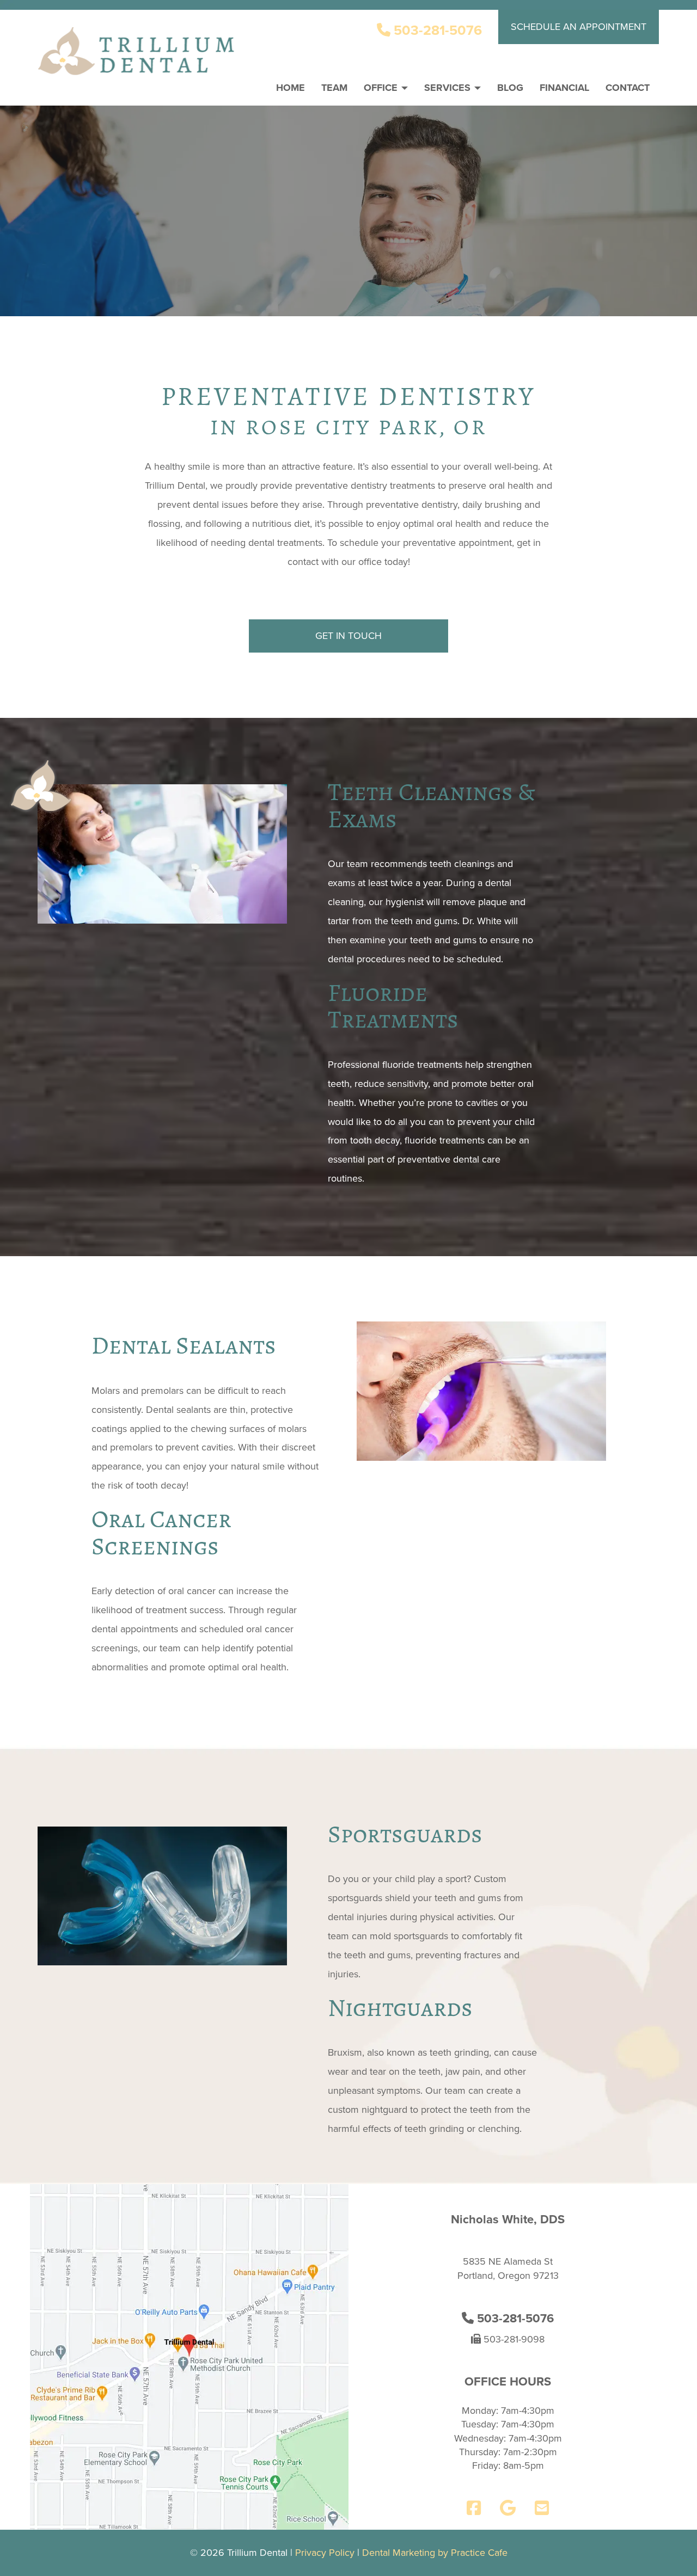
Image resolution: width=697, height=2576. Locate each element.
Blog (510, 88)
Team (334, 88)
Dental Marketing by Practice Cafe (435, 2553)
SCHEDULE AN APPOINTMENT (579, 27)
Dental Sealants (184, 1345)
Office (382, 88)
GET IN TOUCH (348, 636)
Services (449, 88)
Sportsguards (405, 1834)
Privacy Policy (325, 2553)
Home (291, 88)
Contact (628, 88)
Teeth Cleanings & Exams (432, 806)
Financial (564, 88)
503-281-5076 (436, 30)
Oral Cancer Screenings (161, 1533)
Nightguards (400, 2008)
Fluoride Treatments (393, 1006)
